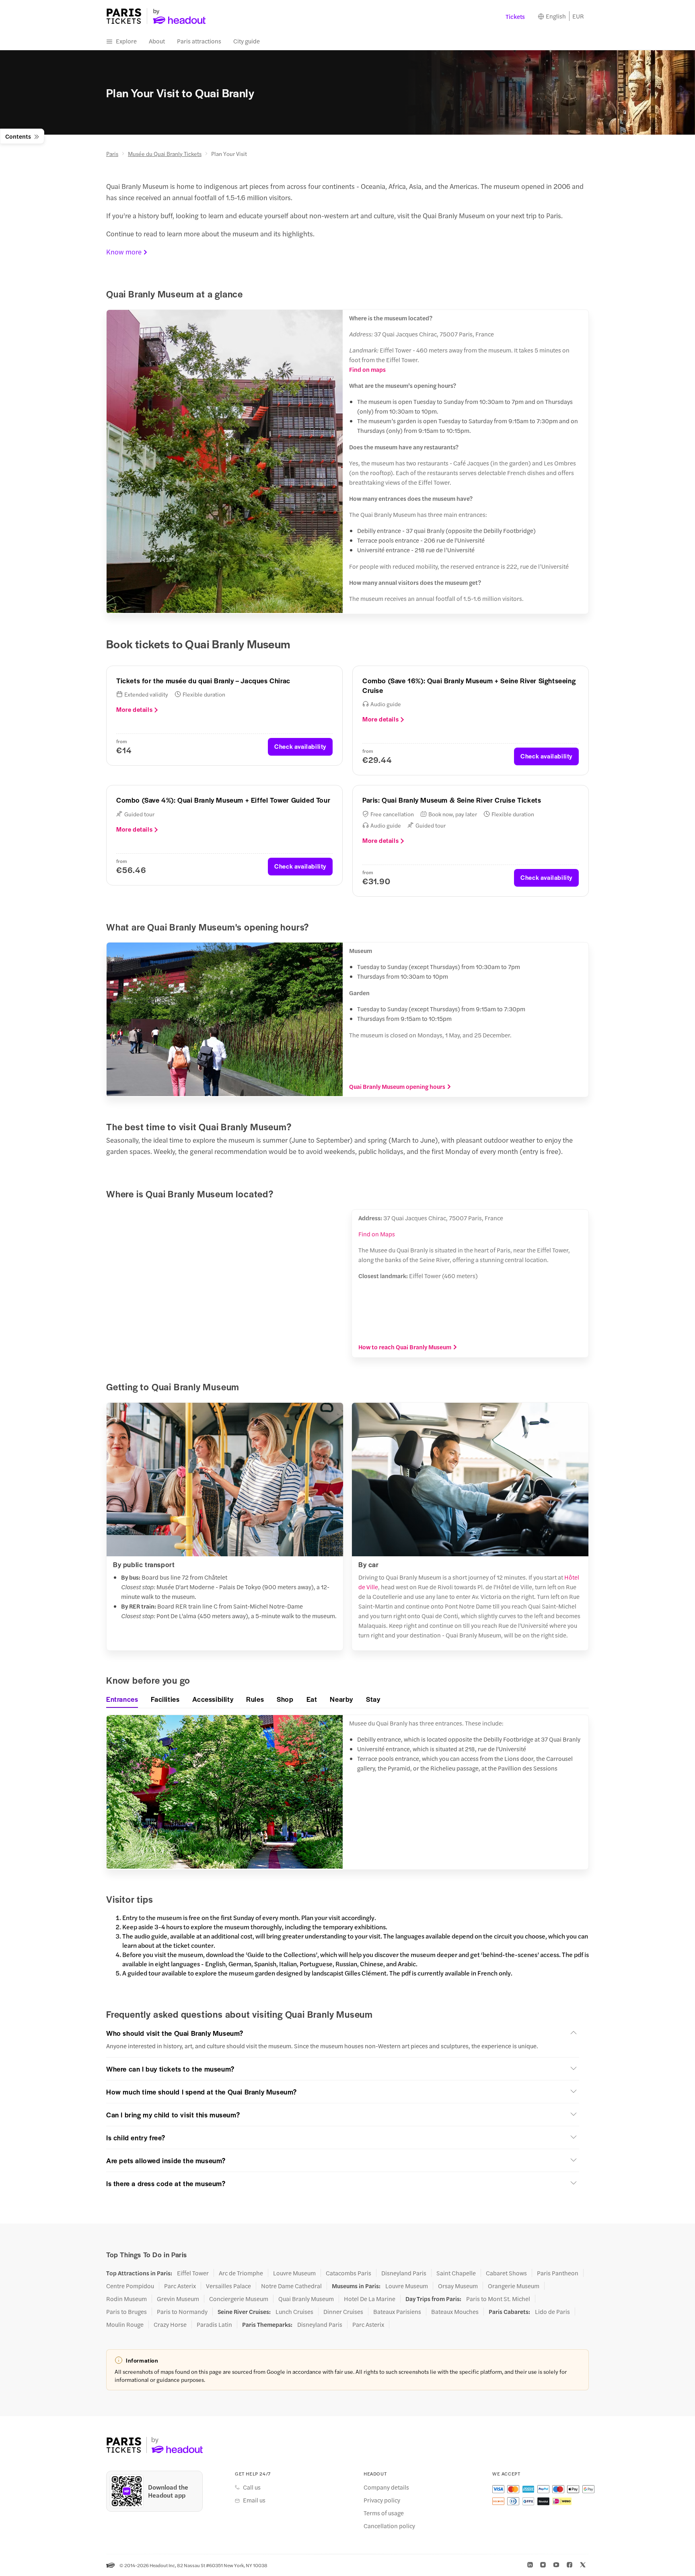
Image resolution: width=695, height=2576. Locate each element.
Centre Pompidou (130, 2286)
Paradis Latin (214, 2324)
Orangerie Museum (514, 2286)
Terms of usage (384, 2513)
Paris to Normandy (182, 2312)
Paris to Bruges (126, 2312)
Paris (112, 154)
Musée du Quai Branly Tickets (165, 154)
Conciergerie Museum (239, 2299)
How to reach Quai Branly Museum (405, 1347)
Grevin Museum (178, 2299)
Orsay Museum (458, 2286)
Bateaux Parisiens (397, 2312)
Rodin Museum (126, 2299)
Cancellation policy (389, 2526)
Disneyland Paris (404, 2273)
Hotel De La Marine (370, 2299)
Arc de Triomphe (241, 2273)
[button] (343, 2033)
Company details (386, 2487)
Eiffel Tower (193, 2273)
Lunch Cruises (294, 2312)
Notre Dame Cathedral (291, 2286)
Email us (254, 2500)
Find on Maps (377, 1234)
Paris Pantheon (558, 2273)
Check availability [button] (300, 746)
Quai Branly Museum (306, 2299)
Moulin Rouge (125, 2324)
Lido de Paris (552, 2312)
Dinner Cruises (343, 2312)
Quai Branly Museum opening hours (397, 1086)
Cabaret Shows (506, 2273)
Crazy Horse (170, 2324)
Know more (124, 252)
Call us (252, 2487)
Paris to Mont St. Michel (498, 2299)
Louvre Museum (294, 2273)
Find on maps (367, 369)
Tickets (515, 16)
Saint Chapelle (456, 2273)
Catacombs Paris (349, 2273)
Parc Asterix (180, 2286)
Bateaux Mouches (455, 2312)
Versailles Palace (228, 2286)
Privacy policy (382, 2500)
